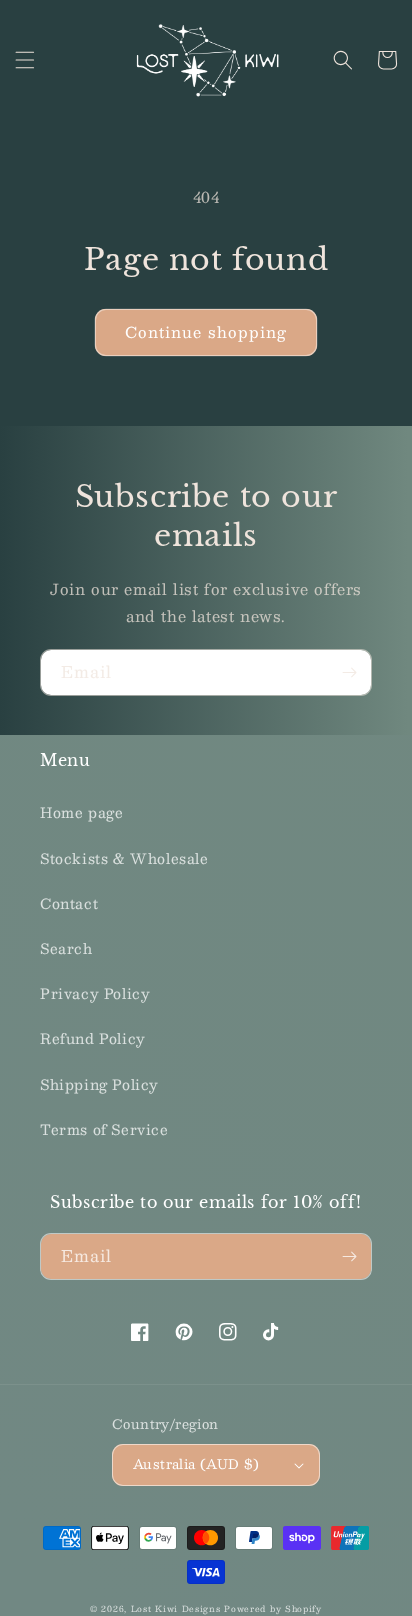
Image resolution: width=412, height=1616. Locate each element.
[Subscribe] (349, 672)
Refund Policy (93, 1038)
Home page (81, 812)
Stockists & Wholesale (124, 858)
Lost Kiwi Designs (176, 1609)
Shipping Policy (99, 1084)
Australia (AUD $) (196, 1464)
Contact (69, 903)
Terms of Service (104, 1129)
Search (66, 948)
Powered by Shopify (273, 1609)
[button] (25, 60)
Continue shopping (206, 331)
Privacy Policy (95, 993)
